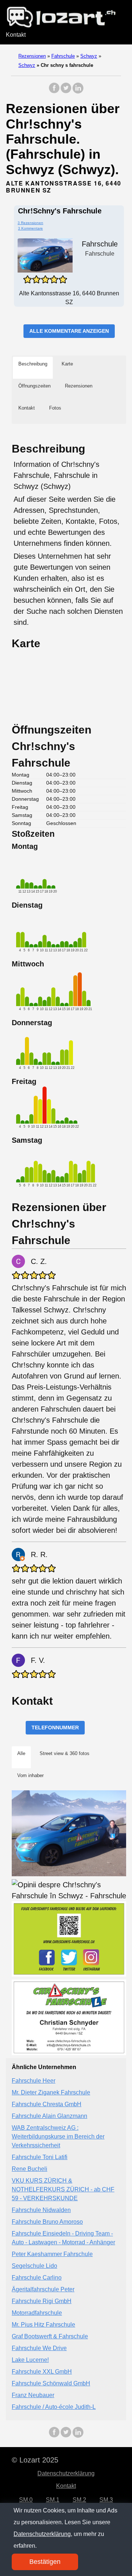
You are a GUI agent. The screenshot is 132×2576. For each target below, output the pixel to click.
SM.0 (26, 2500)
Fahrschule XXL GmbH (42, 2372)
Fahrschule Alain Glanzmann (49, 2116)
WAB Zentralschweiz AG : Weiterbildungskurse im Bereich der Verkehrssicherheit (58, 2137)
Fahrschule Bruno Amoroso (47, 2222)
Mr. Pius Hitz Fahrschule (43, 2325)
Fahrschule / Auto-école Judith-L (54, 2407)
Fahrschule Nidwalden (41, 2210)
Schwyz (89, 56)
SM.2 (79, 2500)
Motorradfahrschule (37, 2313)
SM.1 (53, 2500)
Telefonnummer (55, 1727)
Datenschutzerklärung (66, 2473)
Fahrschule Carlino (37, 2278)
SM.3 (106, 2500)
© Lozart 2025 (35, 2460)
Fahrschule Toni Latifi (40, 2157)
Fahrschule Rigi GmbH (42, 2301)
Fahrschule (63, 56)
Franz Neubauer (33, 2395)
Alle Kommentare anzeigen (69, 331)
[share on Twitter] (66, 92)
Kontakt (16, 35)
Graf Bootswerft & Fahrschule (50, 2336)
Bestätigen (45, 2562)
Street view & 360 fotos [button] (65, 1753)
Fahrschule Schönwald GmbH (51, 2383)
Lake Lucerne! (30, 2360)
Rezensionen (32, 56)
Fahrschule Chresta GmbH (47, 2104)
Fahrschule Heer (34, 2081)
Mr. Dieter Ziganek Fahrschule (51, 2092)
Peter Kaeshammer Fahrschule (52, 2254)
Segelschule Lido (34, 2266)
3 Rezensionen (30, 223)
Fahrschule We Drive (39, 2348)
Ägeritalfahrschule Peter (43, 2289)
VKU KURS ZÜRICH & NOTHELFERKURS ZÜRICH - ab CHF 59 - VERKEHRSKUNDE (63, 2189)
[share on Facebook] (54, 92)
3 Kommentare (30, 228)
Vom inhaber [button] (30, 1775)
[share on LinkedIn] (78, 92)
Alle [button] (21, 1753)
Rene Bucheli (30, 2169)
